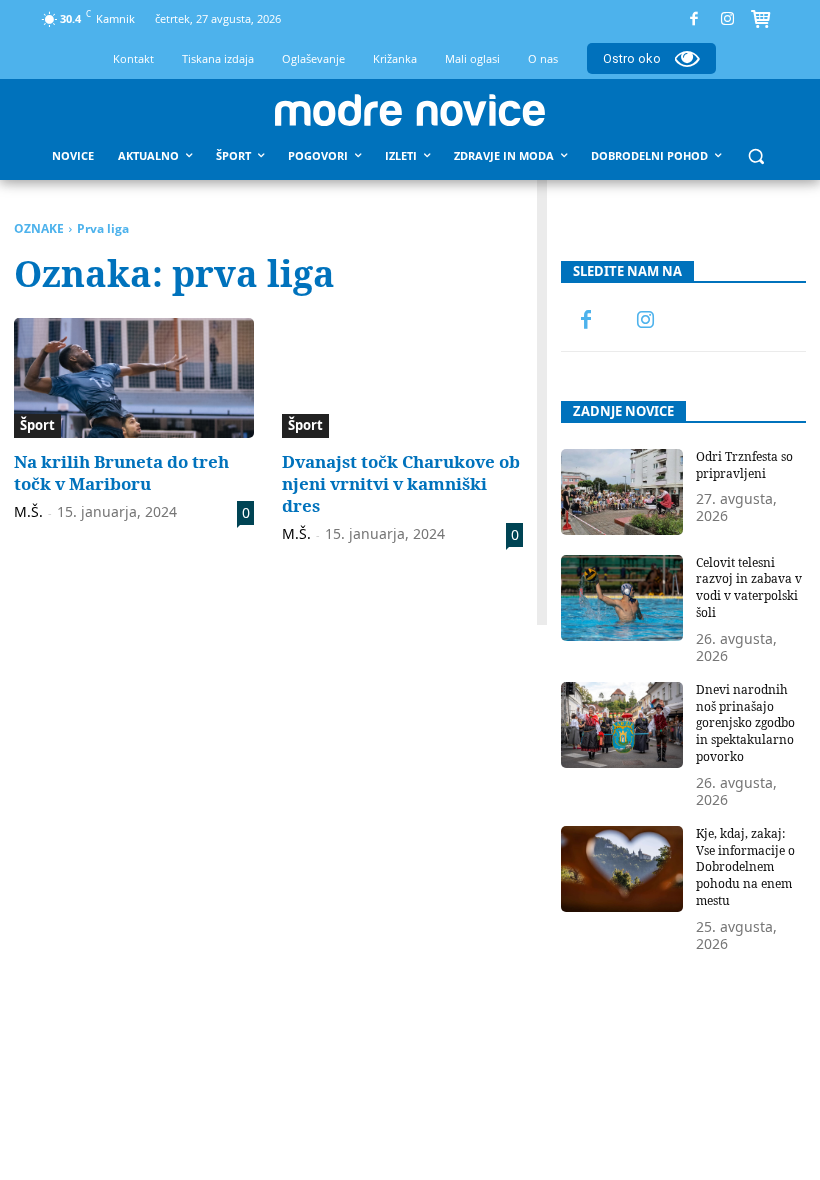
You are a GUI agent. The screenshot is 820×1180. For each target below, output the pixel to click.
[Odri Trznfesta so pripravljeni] (622, 492)
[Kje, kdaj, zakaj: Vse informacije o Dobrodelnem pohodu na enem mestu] (622, 869)
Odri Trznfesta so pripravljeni (744, 465)
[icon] (761, 22)
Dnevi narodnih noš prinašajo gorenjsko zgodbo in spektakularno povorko (745, 723)
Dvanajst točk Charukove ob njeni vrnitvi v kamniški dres (401, 483)
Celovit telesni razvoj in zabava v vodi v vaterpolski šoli (749, 587)
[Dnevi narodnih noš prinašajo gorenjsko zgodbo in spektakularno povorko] (622, 725)
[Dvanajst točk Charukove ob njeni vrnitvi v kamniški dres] (402, 378)
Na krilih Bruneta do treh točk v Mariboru (121, 472)
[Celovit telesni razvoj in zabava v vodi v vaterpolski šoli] (622, 598)
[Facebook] (694, 19)
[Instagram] (727, 19)
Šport (37, 425)
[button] (756, 156)
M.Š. (28, 511)
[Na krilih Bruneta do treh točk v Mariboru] (134, 378)
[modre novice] (410, 110)
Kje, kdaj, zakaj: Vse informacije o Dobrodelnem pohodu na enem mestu (745, 867)
